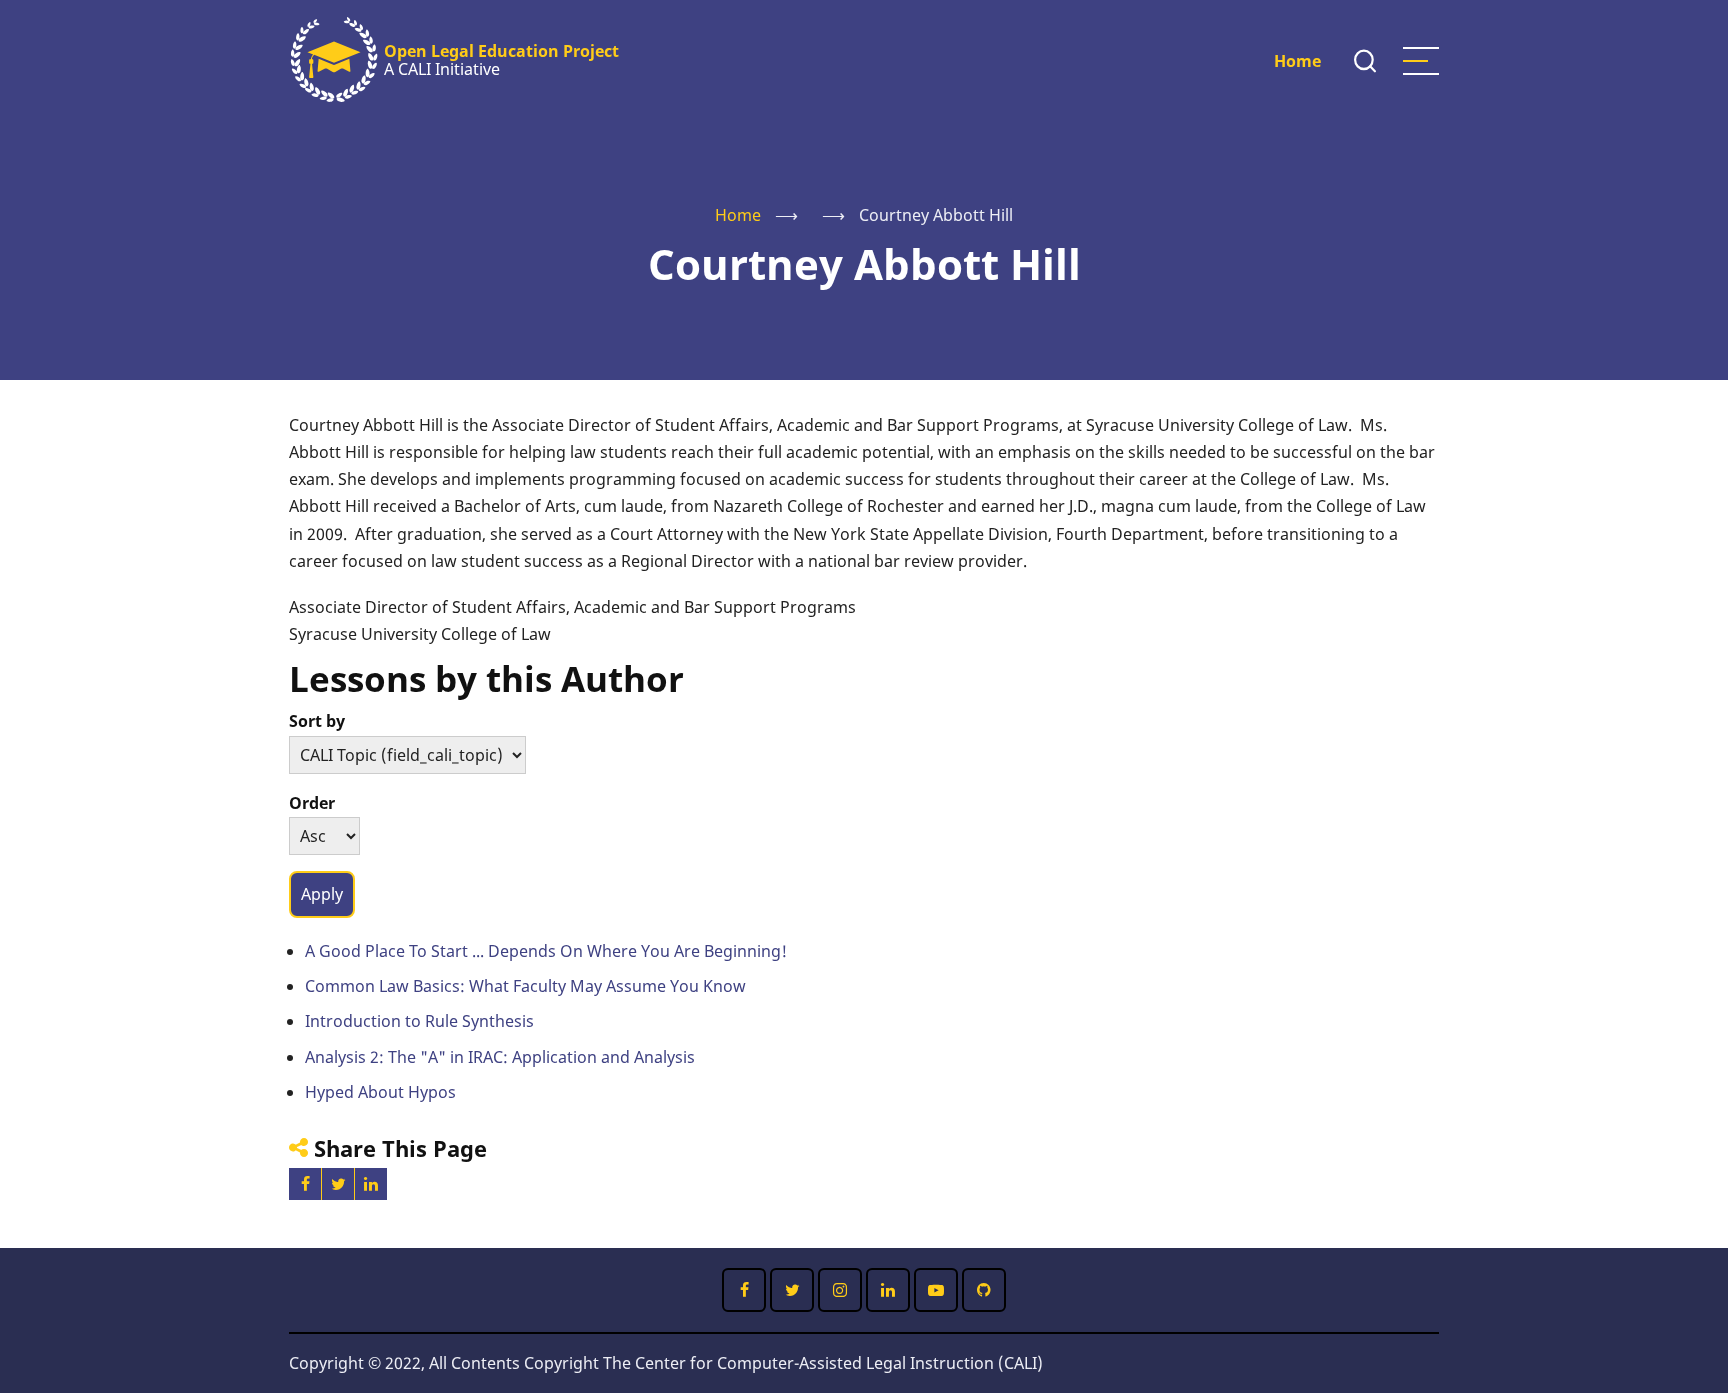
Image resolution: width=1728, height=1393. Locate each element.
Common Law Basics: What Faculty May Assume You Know (525, 986)
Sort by (317, 721)
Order (312, 803)
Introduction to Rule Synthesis (419, 1021)
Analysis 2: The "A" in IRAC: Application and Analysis (500, 1057)
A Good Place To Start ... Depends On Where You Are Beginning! (546, 951)
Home (1297, 61)
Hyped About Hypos (380, 1092)
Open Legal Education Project (501, 51)
